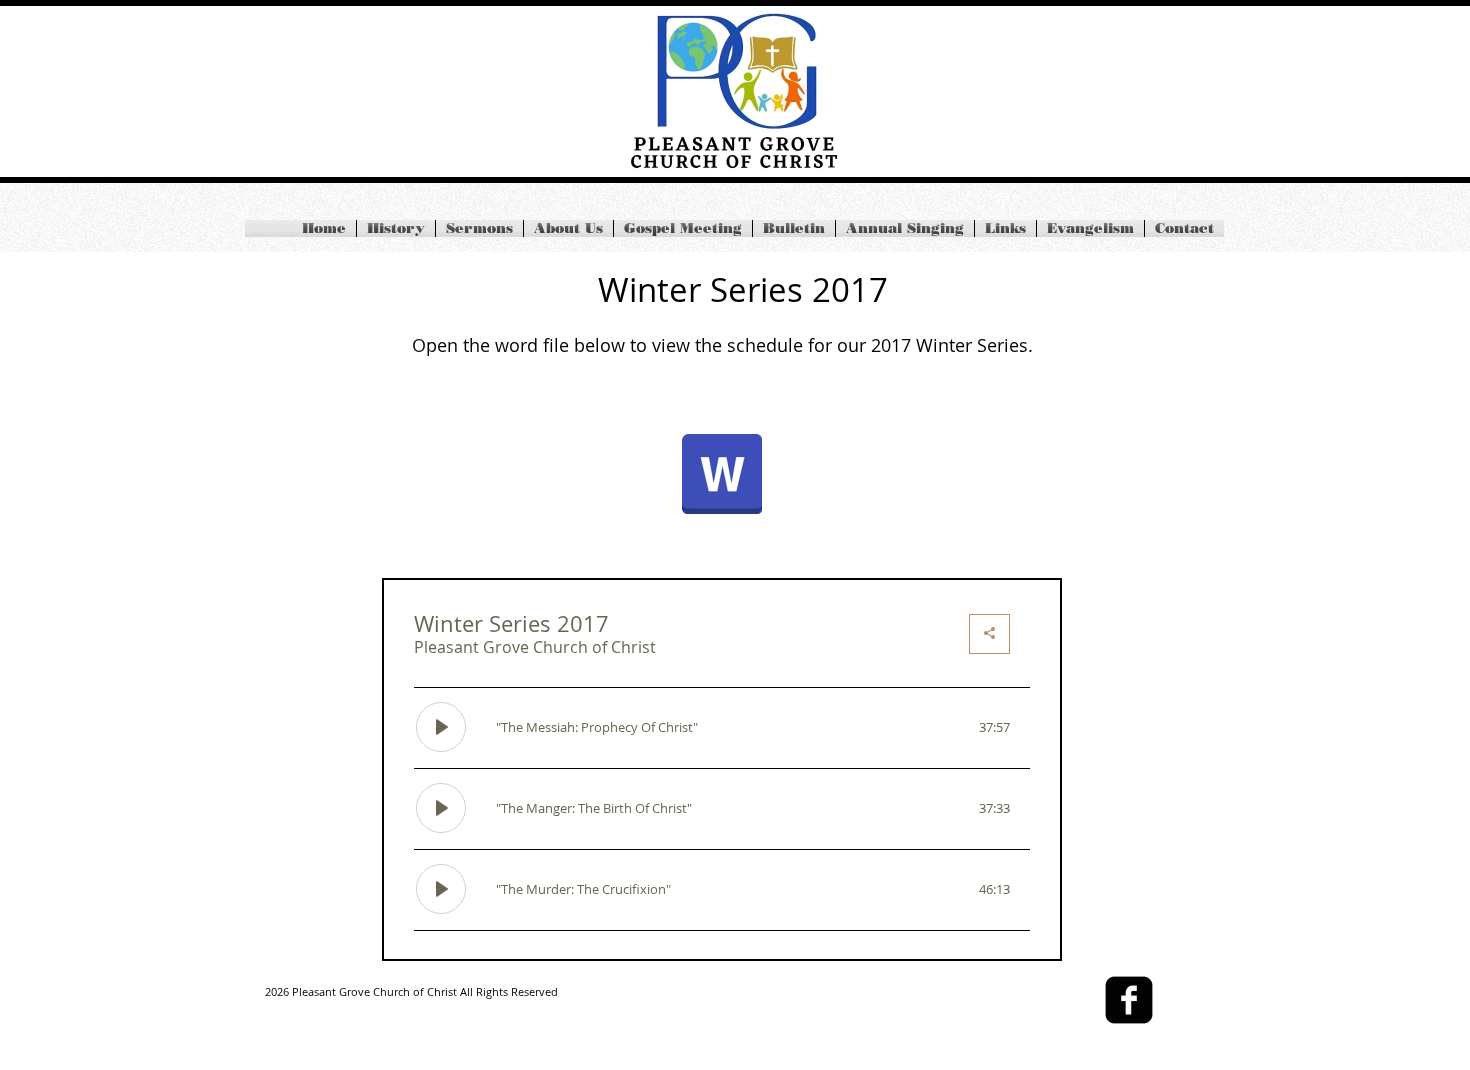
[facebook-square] (1129, 1000)
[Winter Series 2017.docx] (722, 476)
